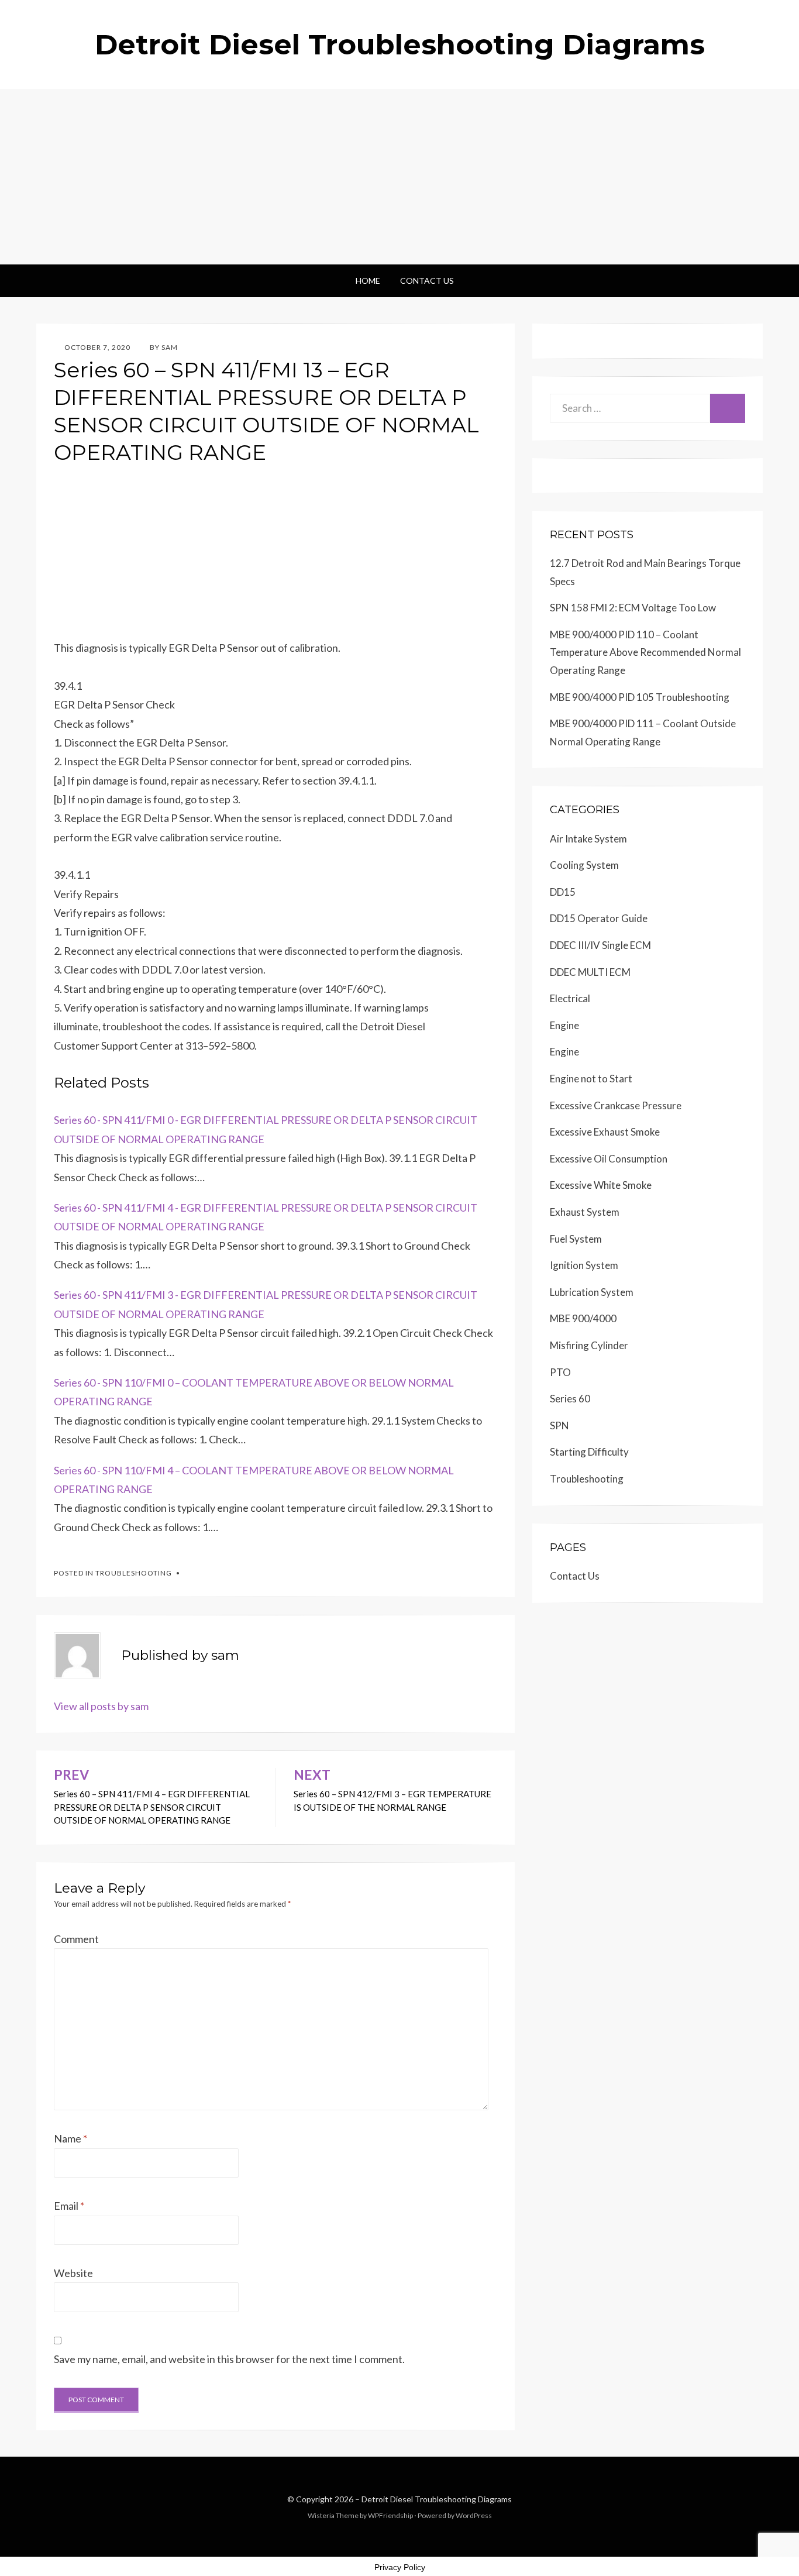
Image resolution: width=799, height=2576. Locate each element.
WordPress (474, 2515)
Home (368, 281)
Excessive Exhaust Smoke (605, 1132)
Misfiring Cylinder (589, 1345)
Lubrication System (592, 1292)
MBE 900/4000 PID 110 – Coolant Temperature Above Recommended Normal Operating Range (645, 652)
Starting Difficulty (589, 1452)
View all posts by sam (101, 1706)
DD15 (563, 892)
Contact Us (427, 281)
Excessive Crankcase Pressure (616, 1105)
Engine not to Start (591, 1079)
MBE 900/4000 (583, 1318)
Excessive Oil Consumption (609, 1159)
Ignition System (584, 1265)
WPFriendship (390, 2515)
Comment (76, 1939)
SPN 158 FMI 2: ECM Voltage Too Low (633, 608)
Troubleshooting (134, 1573)
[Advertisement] (399, 177)
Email (69, 2206)
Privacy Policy (400, 2567)
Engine (564, 1025)
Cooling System (584, 865)
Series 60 (570, 1399)
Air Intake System (588, 839)
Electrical (570, 998)
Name (70, 2138)
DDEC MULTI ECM (590, 972)
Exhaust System (585, 1212)
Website (73, 2273)
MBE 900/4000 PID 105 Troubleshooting (640, 697)
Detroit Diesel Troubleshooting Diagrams (400, 44)
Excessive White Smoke (601, 1185)
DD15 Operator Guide (599, 918)
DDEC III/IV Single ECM (600, 945)
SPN (559, 1425)
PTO (560, 1372)
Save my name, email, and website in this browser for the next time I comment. (229, 2359)
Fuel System (576, 1239)
